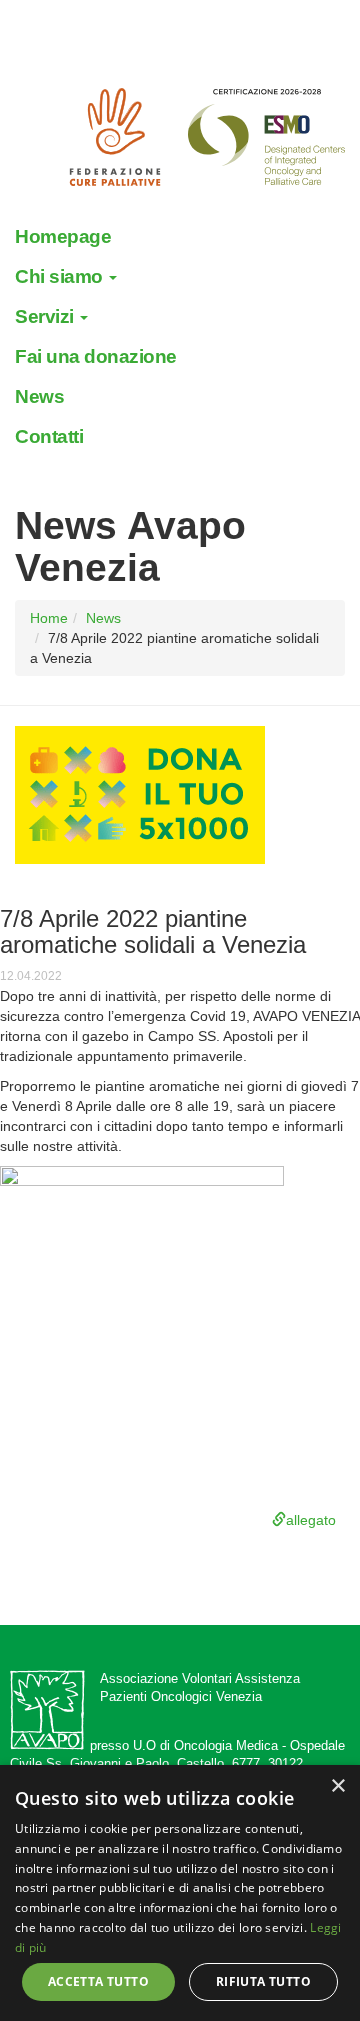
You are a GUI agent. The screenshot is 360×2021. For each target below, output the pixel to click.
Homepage (63, 236)
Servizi (46, 316)
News (39, 396)
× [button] (337, 1786)
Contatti (49, 436)
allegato (311, 1520)
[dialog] (180, 1893)
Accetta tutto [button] (98, 1981)
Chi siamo (61, 276)
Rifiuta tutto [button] (263, 1981)
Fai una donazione (96, 356)
